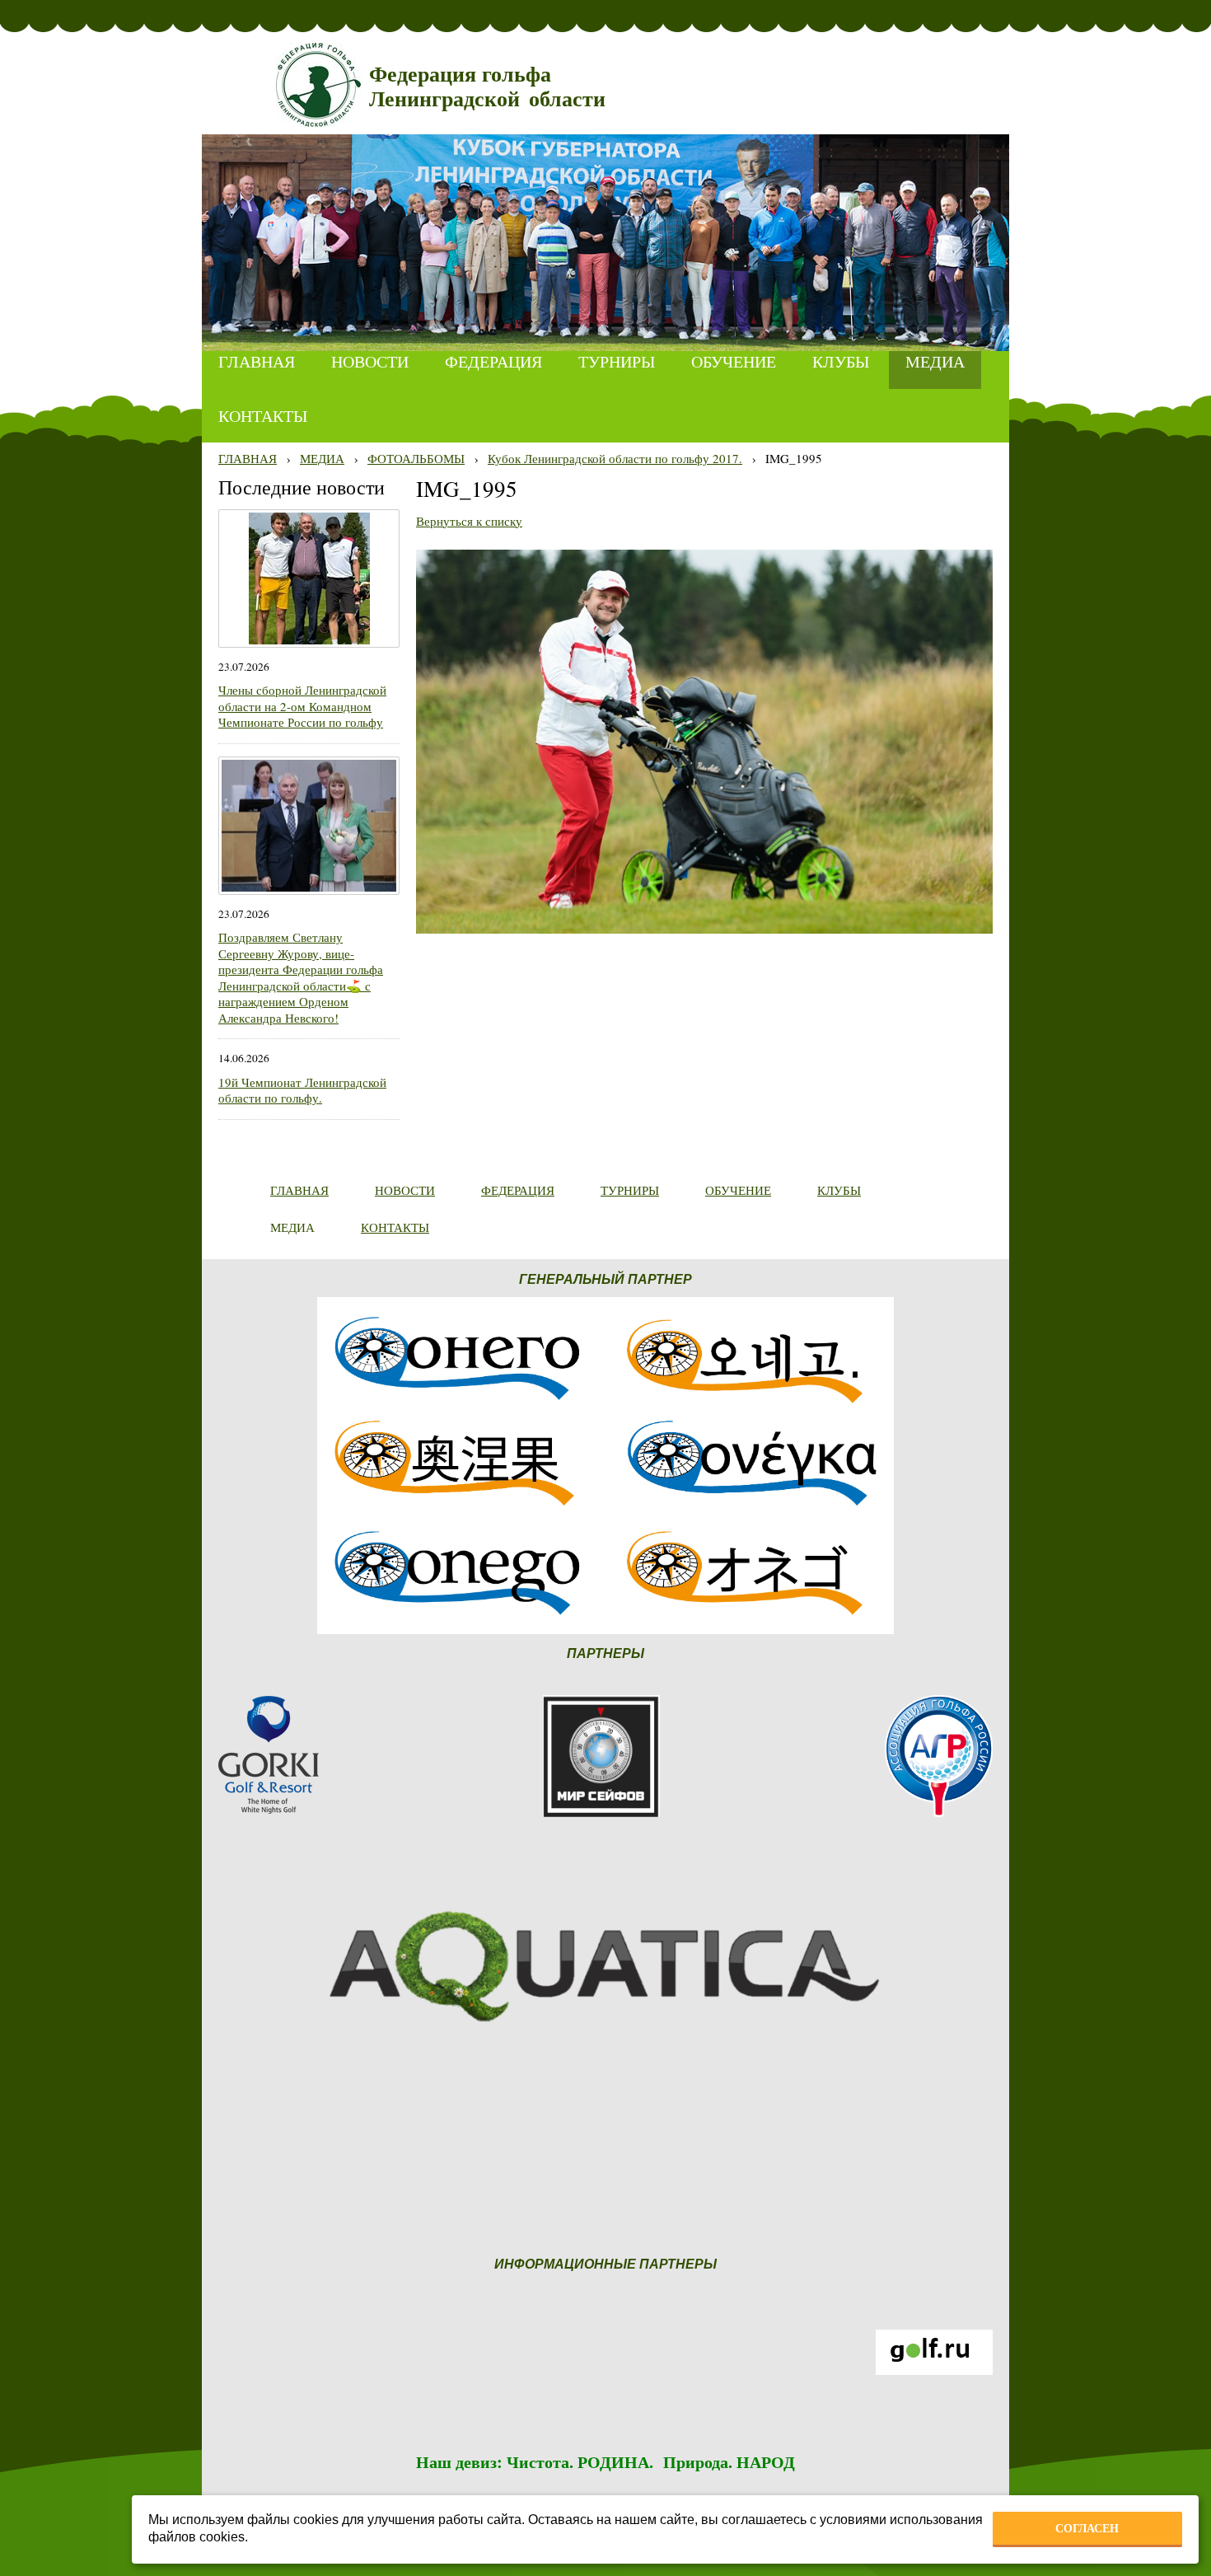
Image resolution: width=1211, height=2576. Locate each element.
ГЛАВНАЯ (248, 458)
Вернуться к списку (469, 521)
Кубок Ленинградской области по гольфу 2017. (615, 458)
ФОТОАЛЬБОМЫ (416, 458)
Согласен (1087, 2528)
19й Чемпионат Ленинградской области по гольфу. (302, 1090)
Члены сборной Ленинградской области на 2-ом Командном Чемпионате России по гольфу (302, 706)
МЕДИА (322, 458)
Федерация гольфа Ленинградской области (487, 87)
